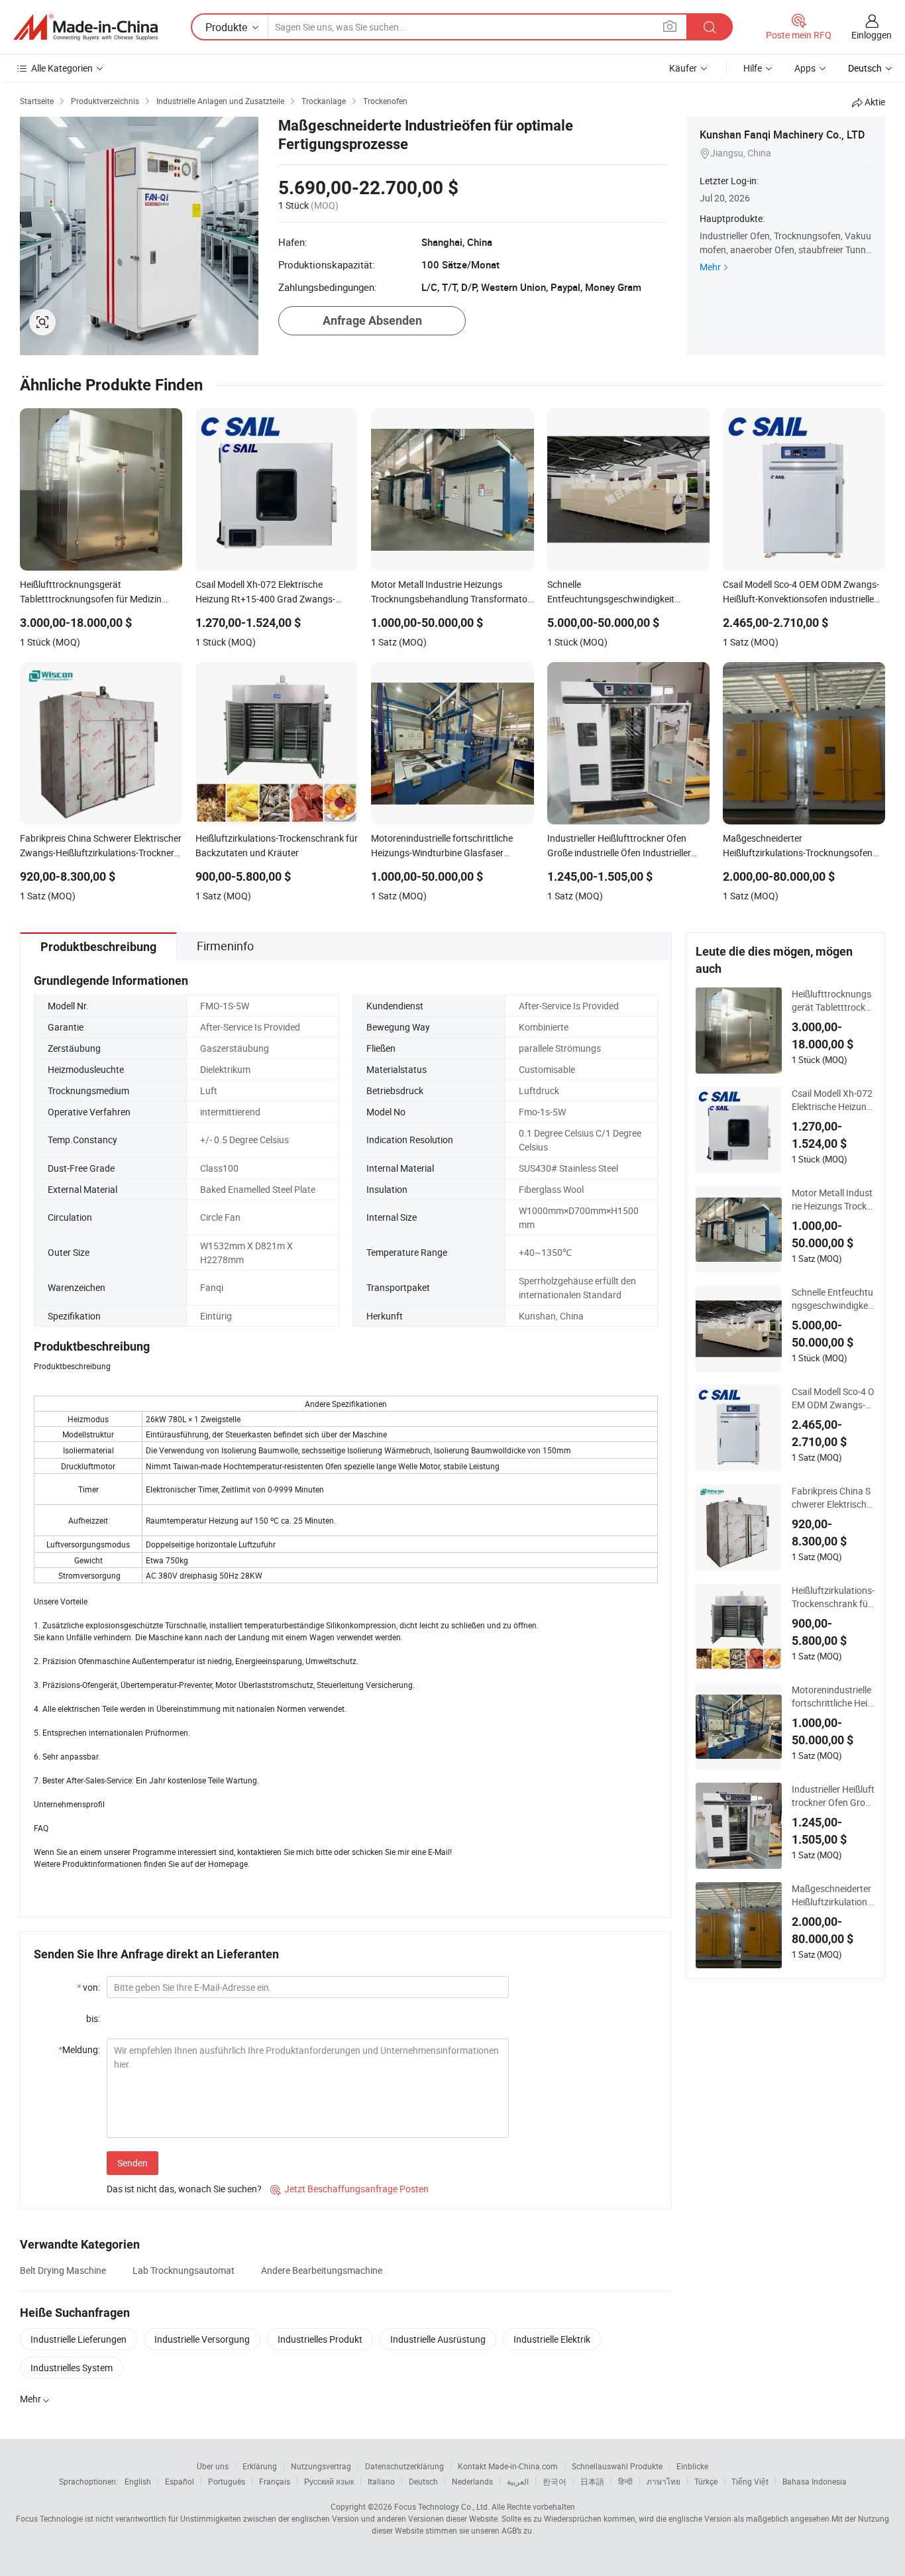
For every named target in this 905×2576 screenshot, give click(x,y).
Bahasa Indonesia (815, 2481)
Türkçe (706, 2481)
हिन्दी (625, 2481)
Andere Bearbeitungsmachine (322, 2270)
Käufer (683, 68)
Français (275, 2481)
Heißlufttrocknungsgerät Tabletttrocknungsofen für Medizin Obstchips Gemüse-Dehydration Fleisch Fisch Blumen (833, 1001)
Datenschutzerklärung (404, 2466)
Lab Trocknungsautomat (184, 2270)
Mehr (710, 267)
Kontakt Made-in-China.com (508, 2466)
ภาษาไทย (664, 2481)
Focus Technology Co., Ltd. (442, 2506)
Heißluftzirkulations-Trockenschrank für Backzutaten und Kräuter (833, 1597)
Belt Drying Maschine (63, 2270)
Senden (133, 2163)
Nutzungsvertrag (321, 2466)
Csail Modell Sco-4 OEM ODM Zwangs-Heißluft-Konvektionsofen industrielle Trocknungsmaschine (833, 1398)
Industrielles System (72, 2368)
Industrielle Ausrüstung (438, 2339)
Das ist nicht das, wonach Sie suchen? (184, 2189)
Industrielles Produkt (320, 2339)
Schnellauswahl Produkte (617, 2466)
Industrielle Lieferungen (79, 2339)
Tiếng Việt (750, 2481)
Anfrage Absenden (372, 320)
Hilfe (753, 68)
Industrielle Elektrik (552, 2339)
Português (227, 2481)
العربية (518, 2481)
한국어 (555, 2481)
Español (180, 2481)
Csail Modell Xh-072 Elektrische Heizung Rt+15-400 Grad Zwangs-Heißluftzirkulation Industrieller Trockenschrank (833, 1100)
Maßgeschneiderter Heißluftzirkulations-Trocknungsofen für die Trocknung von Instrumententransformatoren (833, 1895)
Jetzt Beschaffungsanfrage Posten (349, 2189)
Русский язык (329, 2481)
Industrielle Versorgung (202, 2339)
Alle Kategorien (62, 68)
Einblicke (692, 2466)
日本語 (592, 2481)
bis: (93, 2018)
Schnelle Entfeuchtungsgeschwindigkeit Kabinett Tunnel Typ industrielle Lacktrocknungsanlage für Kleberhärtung (833, 1299)
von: (88, 1987)
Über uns (213, 2466)
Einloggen (872, 35)
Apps (805, 68)
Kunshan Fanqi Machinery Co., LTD (782, 135)
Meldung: (79, 2049)
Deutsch (423, 2481)
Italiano (381, 2481)
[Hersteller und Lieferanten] (85, 27)
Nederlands (472, 2481)
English (138, 2481)
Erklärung (260, 2466)
